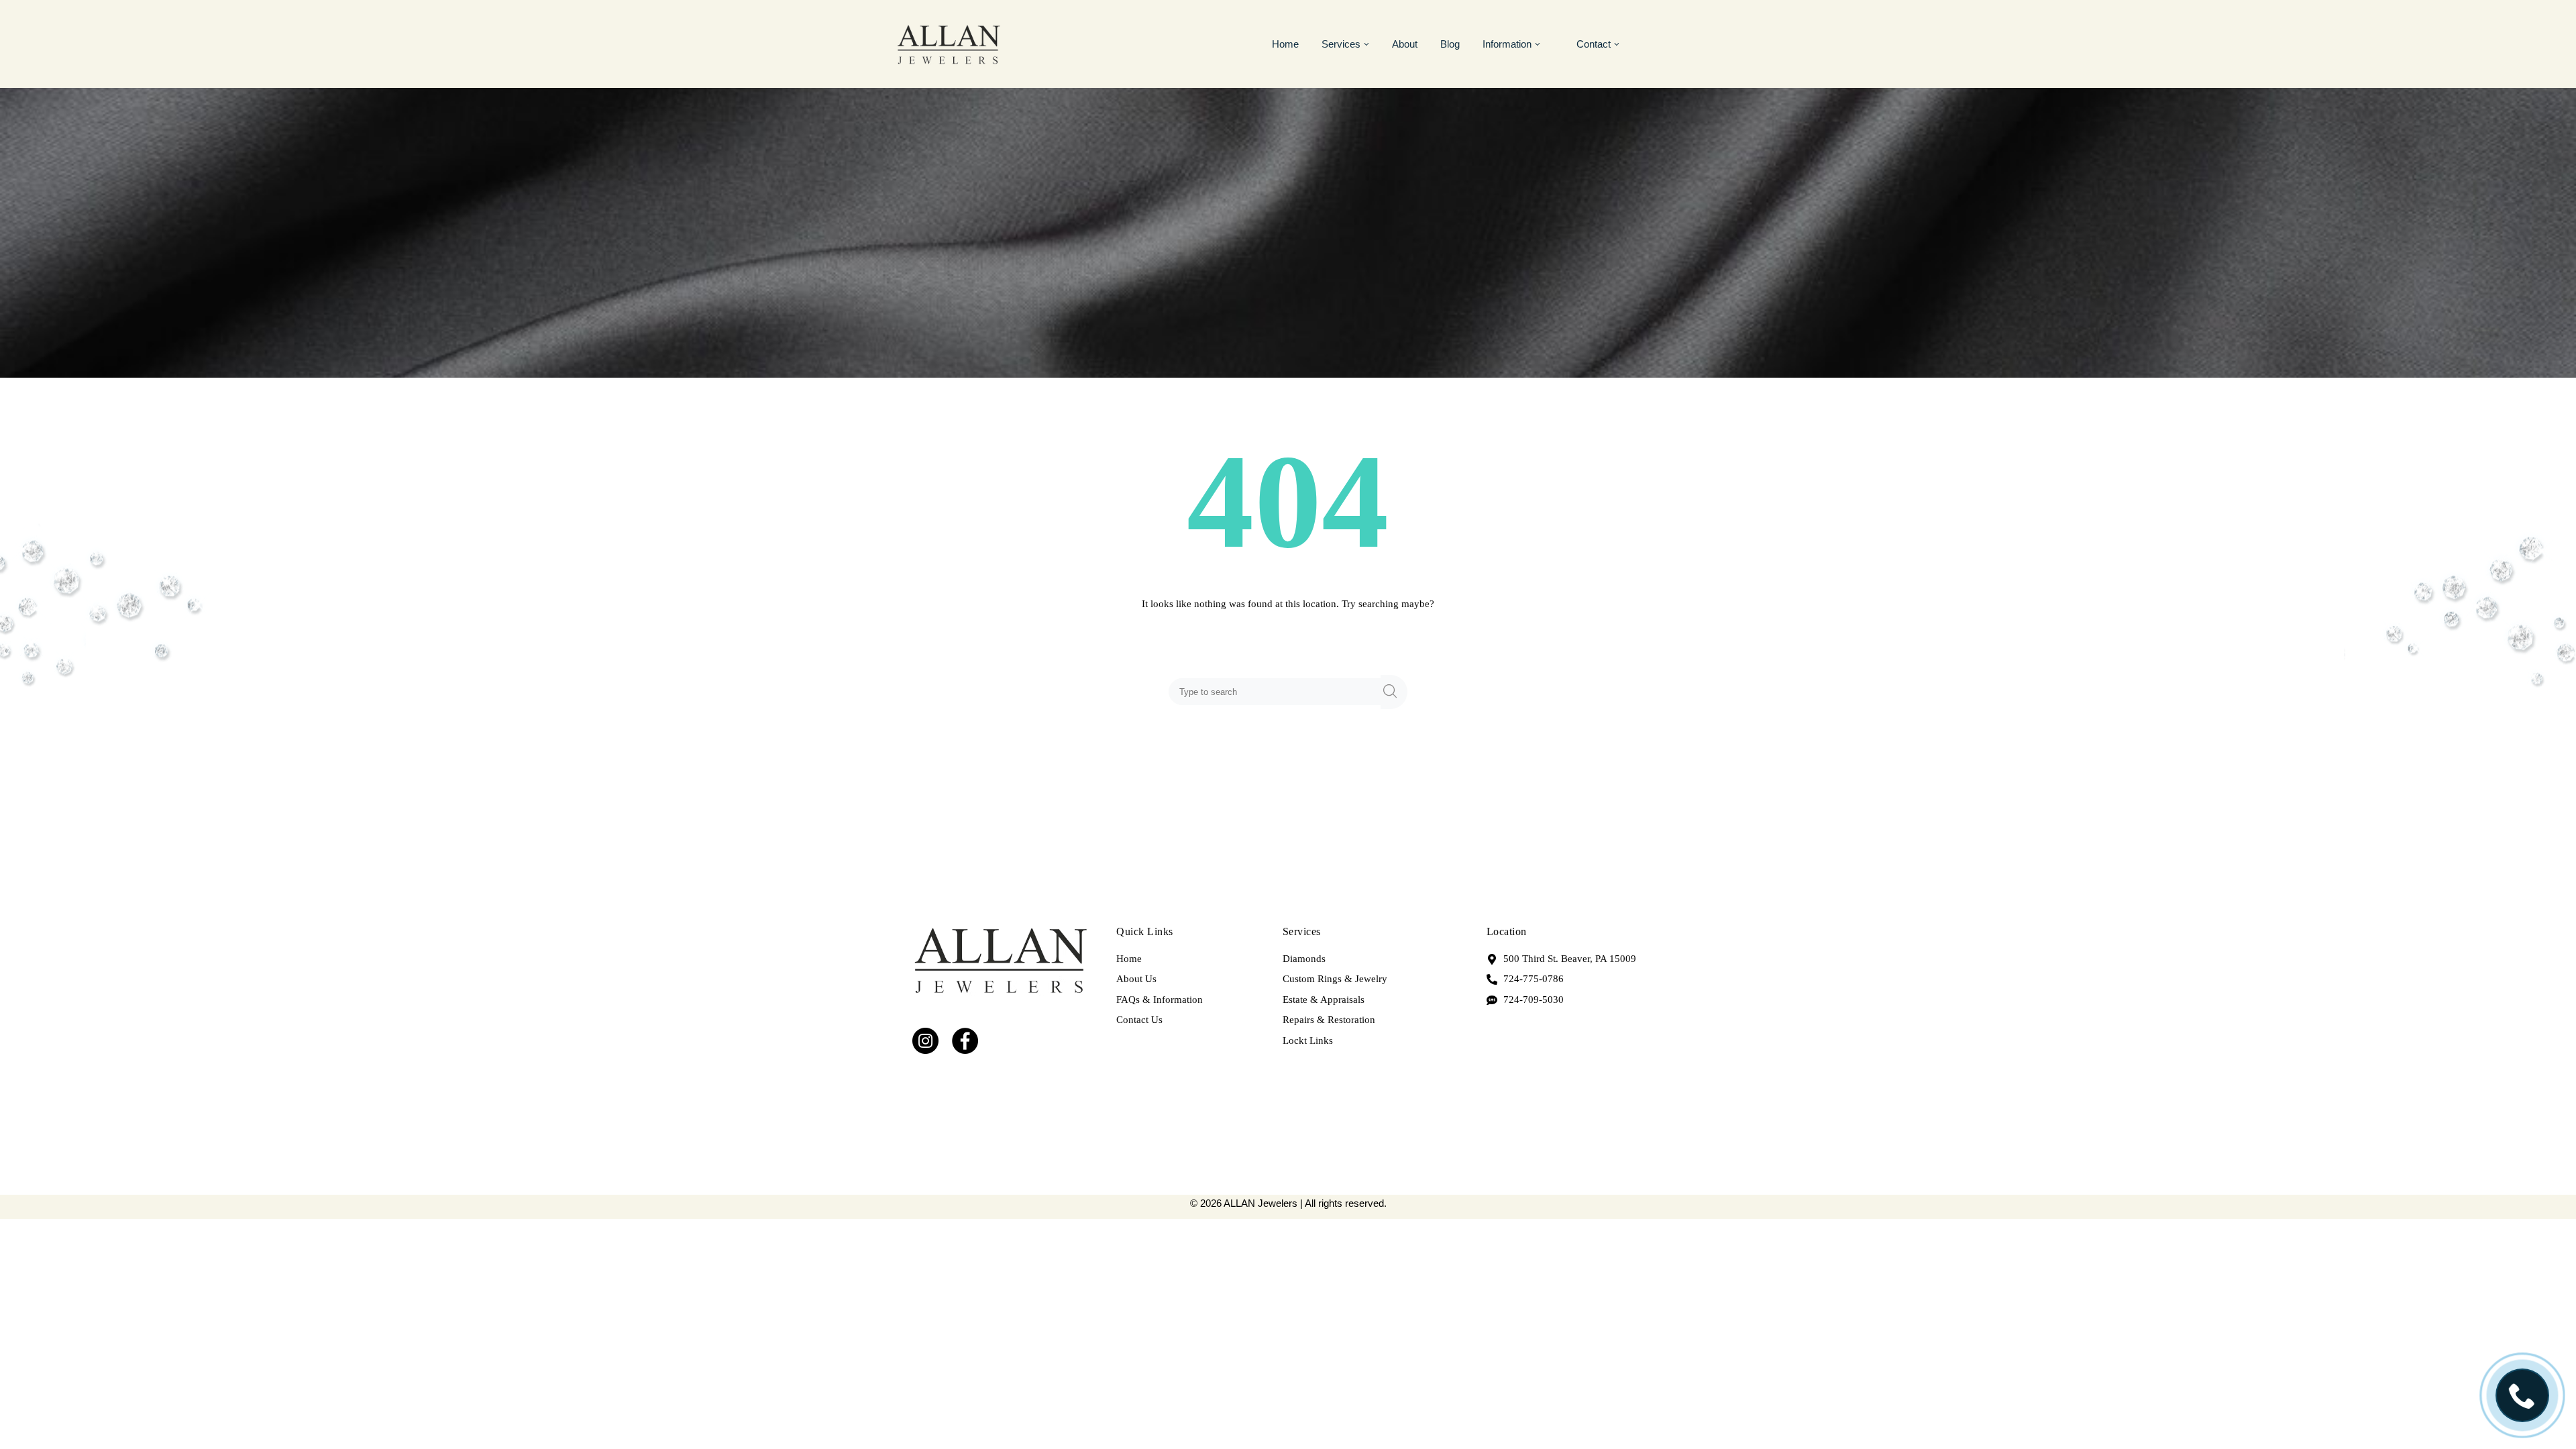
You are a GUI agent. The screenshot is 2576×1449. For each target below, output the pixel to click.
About (1405, 44)
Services (1341, 44)
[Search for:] (1277, 692)
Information (1507, 44)
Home (1285, 44)
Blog (1450, 44)
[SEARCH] (1394, 692)
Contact (1594, 44)
